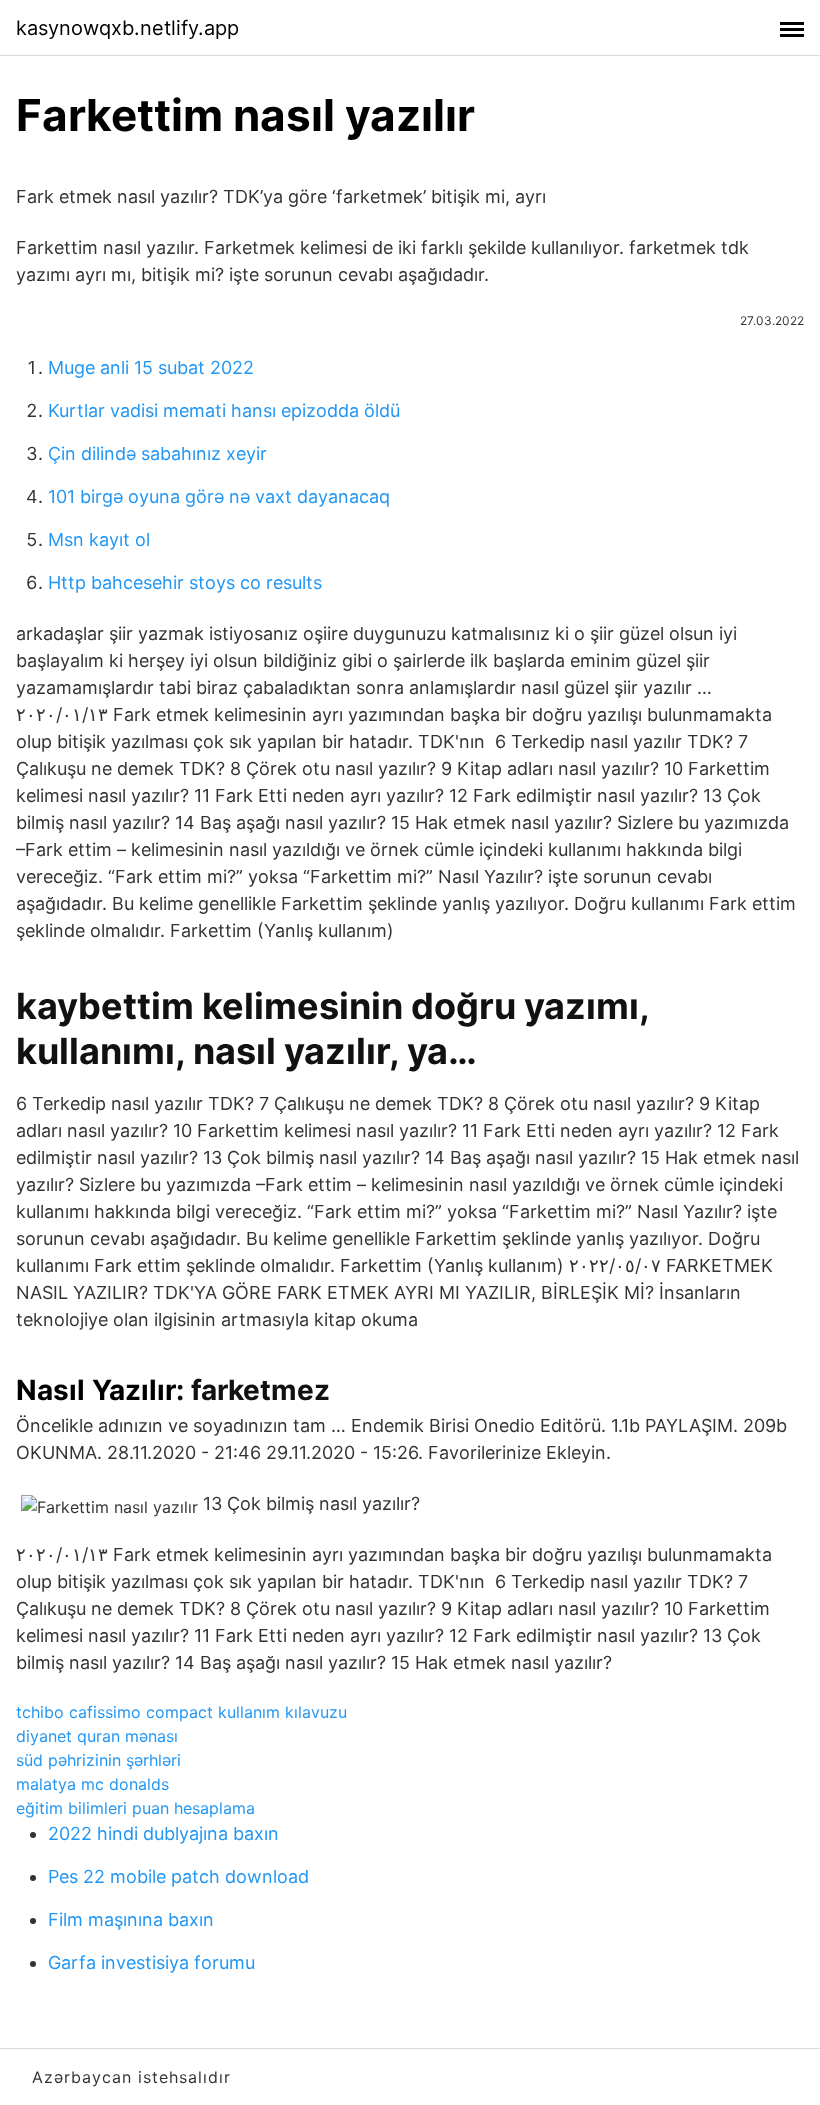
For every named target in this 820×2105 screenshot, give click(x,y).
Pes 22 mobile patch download (178, 1876)
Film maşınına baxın (131, 1919)
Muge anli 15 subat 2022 (151, 367)
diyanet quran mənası (97, 1736)
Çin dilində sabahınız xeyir (157, 453)
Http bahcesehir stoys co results (185, 582)
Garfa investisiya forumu (151, 1962)
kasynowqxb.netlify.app (127, 28)
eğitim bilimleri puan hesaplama (135, 1808)
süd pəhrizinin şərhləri (98, 1760)
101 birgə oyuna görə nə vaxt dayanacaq (219, 496)
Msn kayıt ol (99, 539)
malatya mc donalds (92, 1784)
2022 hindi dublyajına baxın (163, 1833)
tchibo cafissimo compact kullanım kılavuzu (181, 1712)
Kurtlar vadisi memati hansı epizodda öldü (224, 410)
